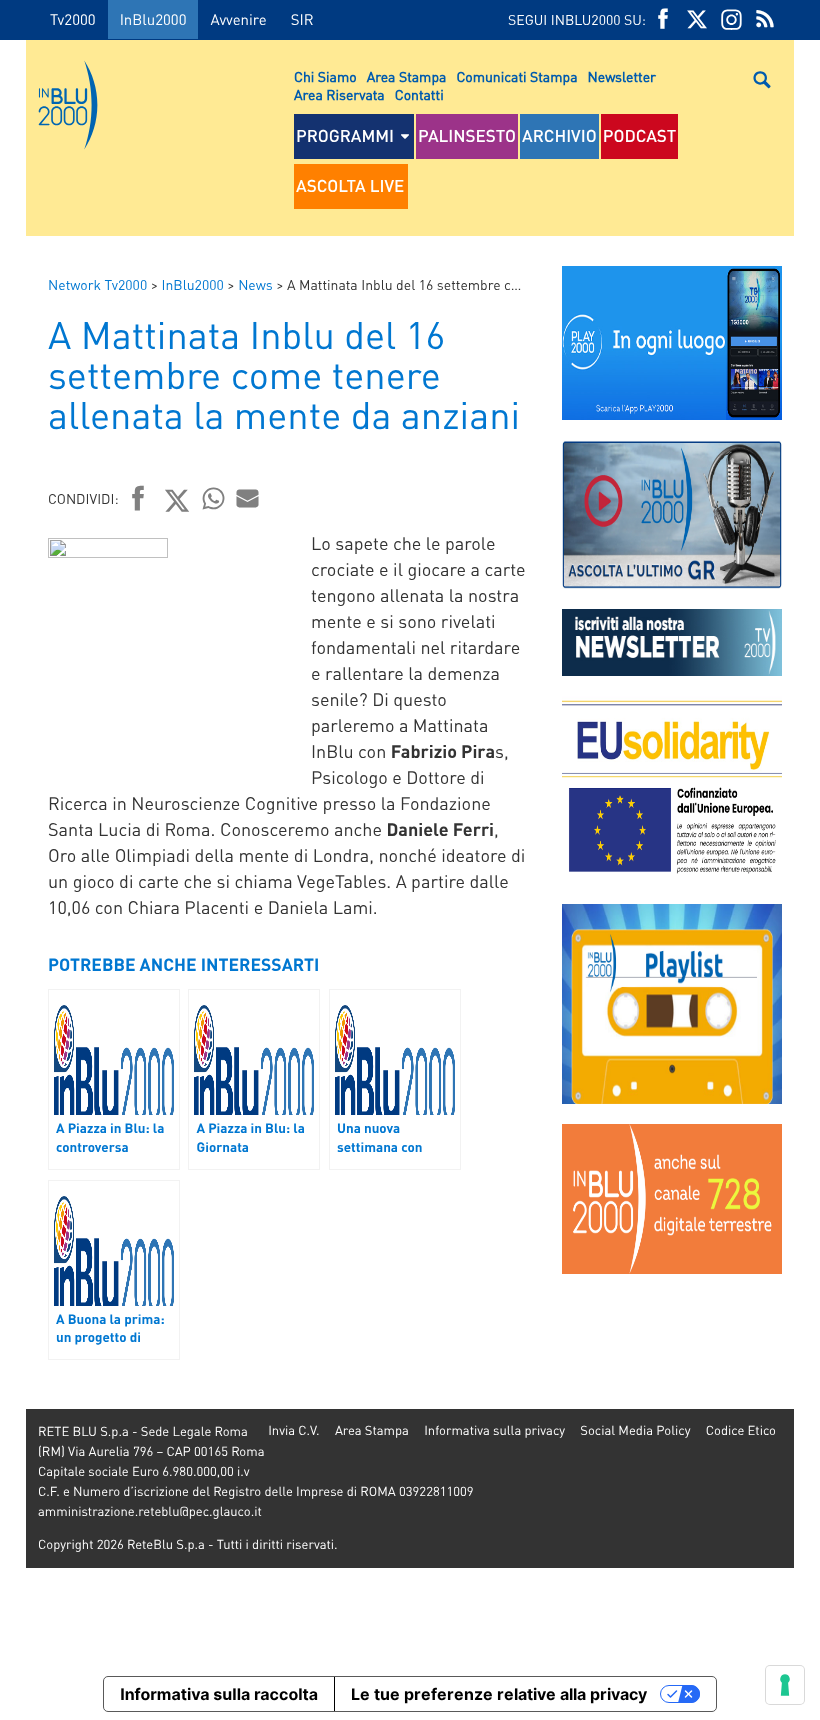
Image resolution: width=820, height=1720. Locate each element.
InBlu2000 (153, 19)
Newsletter (622, 77)
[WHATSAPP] (214, 498)
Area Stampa (407, 77)
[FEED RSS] (765, 19)
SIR (302, 19)
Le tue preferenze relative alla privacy (499, 1694)
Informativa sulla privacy (494, 1430)
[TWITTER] (697, 19)
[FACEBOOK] (663, 19)
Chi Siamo (325, 77)
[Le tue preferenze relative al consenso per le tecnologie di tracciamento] (785, 1685)
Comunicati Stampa (516, 77)
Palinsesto (467, 136)
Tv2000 (73, 19)
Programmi (345, 136)
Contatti (419, 95)
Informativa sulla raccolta (219, 1694)
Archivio (559, 136)
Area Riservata (339, 95)
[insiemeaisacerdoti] (13, 874)
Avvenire (238, 19)
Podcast (640, 136)
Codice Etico (741, 1430)
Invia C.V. (293, 1430)
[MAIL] (248, 498)
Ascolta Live (350, 186)
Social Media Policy (635, 1430)
